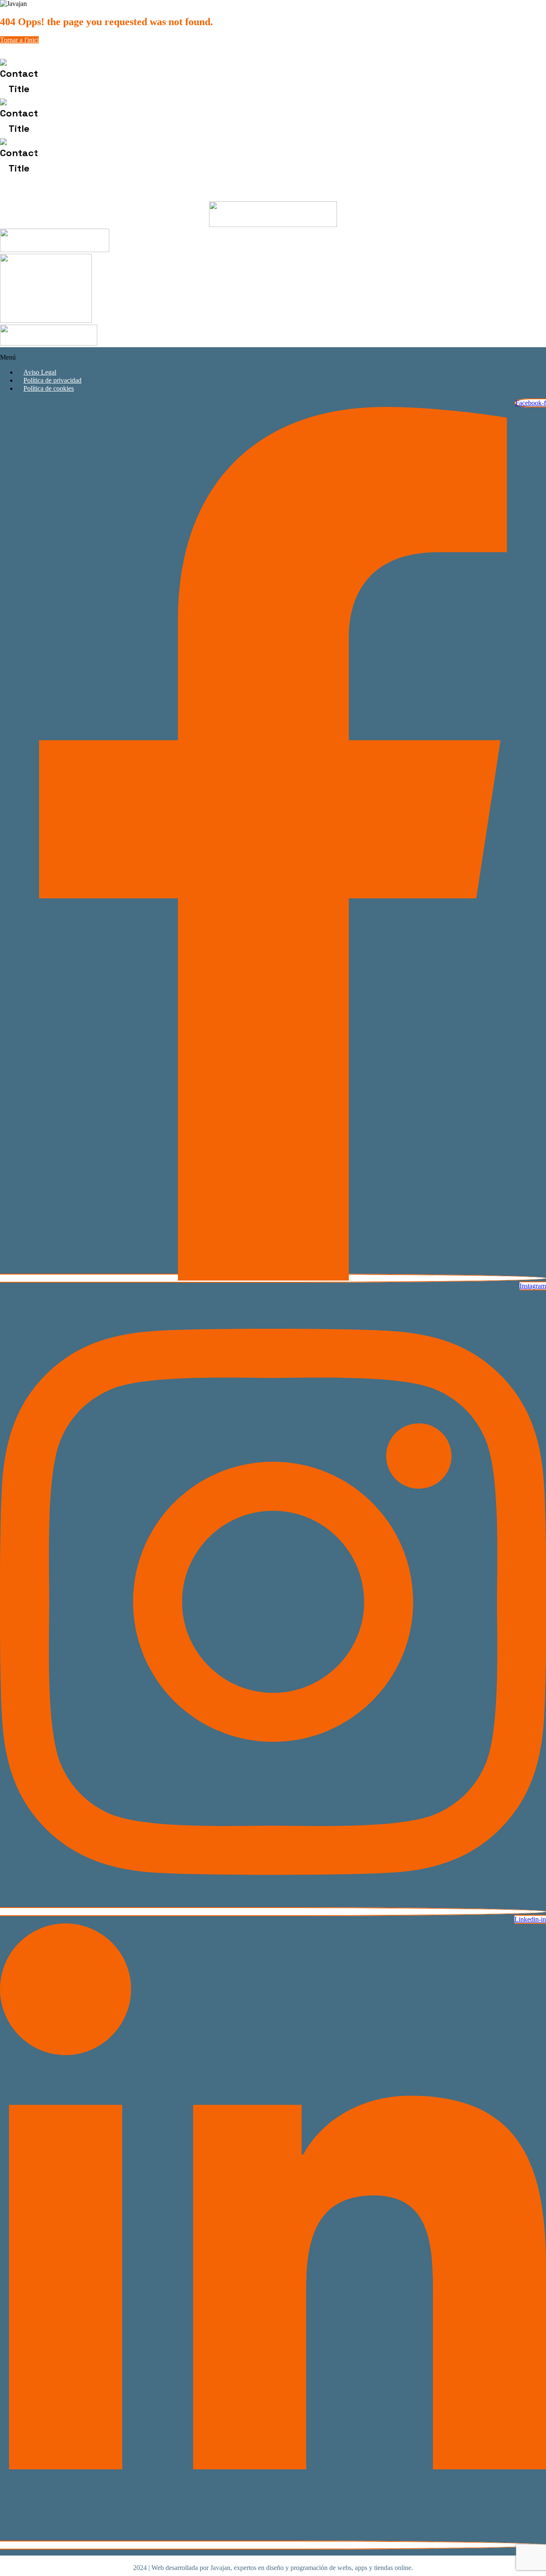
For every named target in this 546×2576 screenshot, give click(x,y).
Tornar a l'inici (19, 40)
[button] (273, 357)
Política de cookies (49, 388)
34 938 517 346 (113, 78)
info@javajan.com (96, 118)
